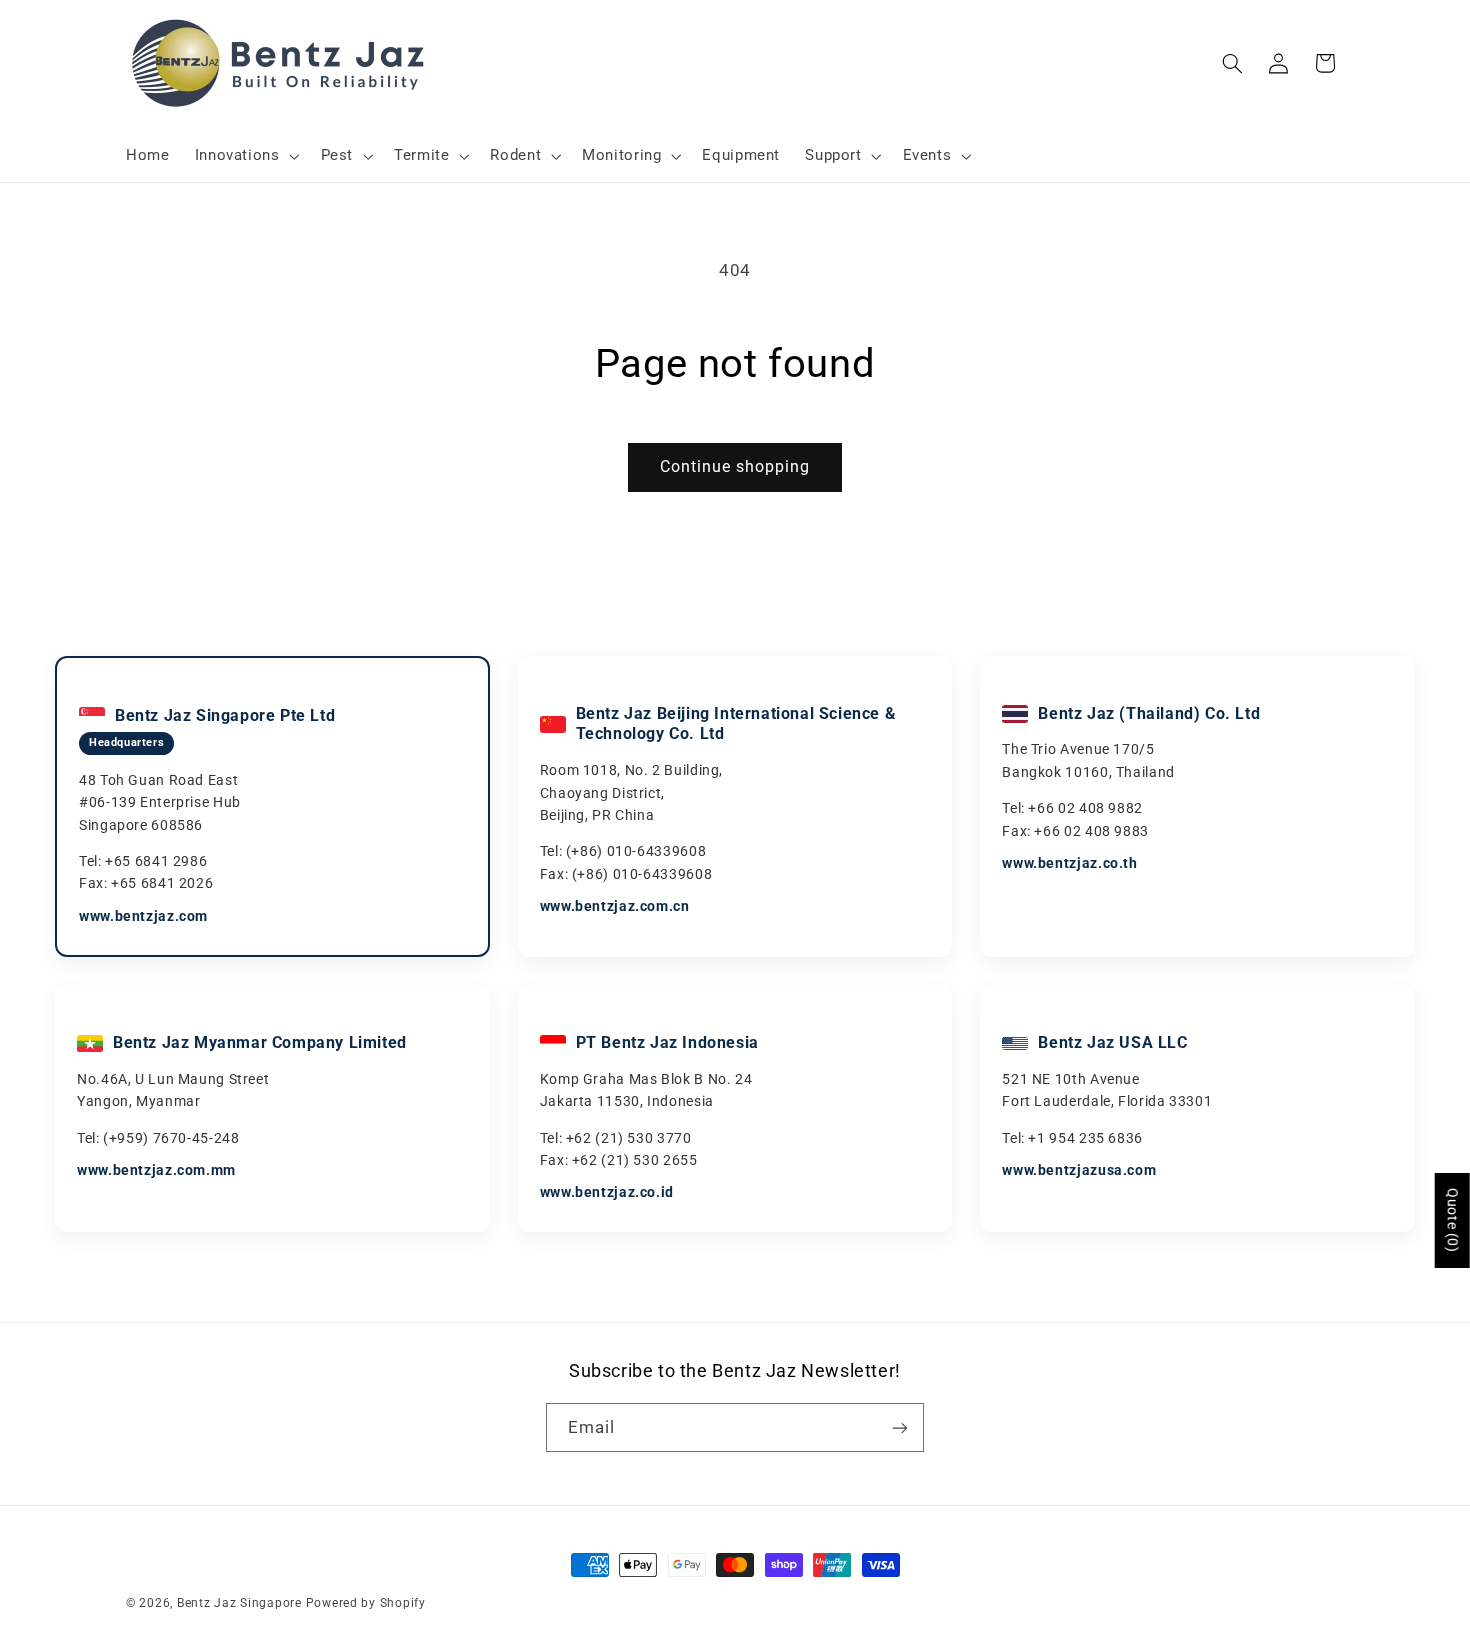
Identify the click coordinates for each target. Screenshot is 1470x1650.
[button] (245, 156)
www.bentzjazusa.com (1079, 1170)
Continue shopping (735, 466)
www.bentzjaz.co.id (607, 1192)
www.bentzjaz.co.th (1069, 863)
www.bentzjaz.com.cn (615, 906)
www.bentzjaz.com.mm (156, 1170)
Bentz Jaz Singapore (239, 1603)
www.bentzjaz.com (143, 916)
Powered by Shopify (366, 1603)
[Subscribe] (900, 1427)
